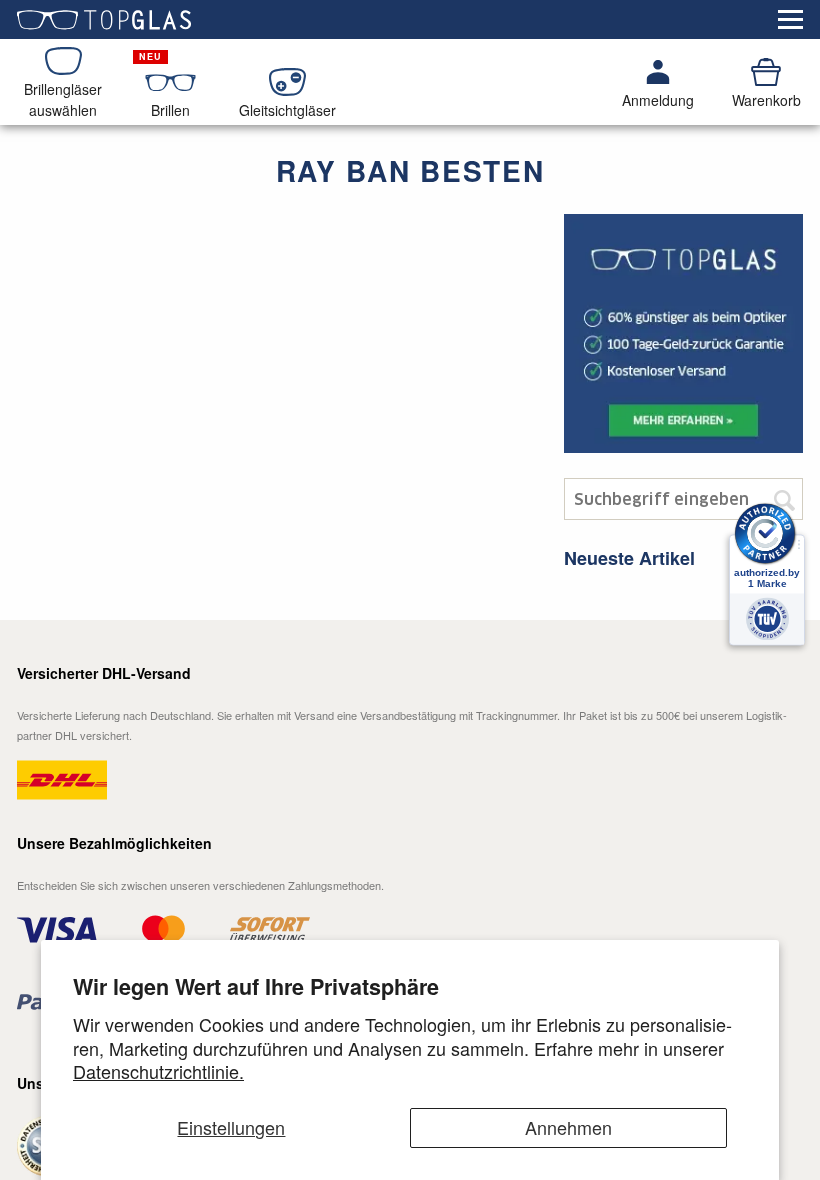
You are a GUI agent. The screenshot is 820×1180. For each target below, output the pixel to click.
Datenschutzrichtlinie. (158, 1071)
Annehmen (568, 1127)
